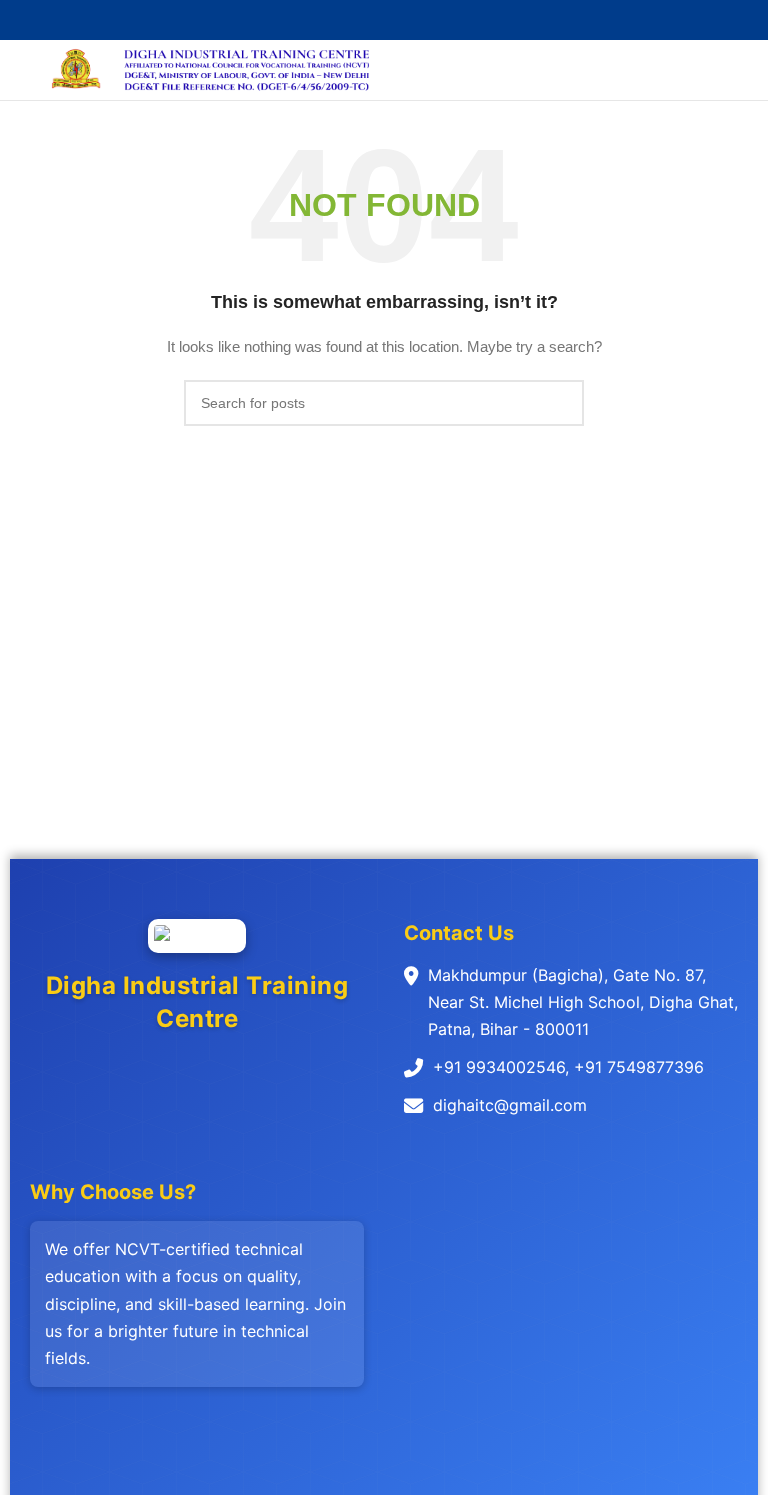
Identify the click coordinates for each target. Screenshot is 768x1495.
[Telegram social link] (430, 20)
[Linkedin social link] (407, 20)
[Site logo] (76, 69)
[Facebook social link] (338, 20)
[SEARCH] (561, 403)
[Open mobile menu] (23, 70)
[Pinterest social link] (384, 20)
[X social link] (361, 20)
